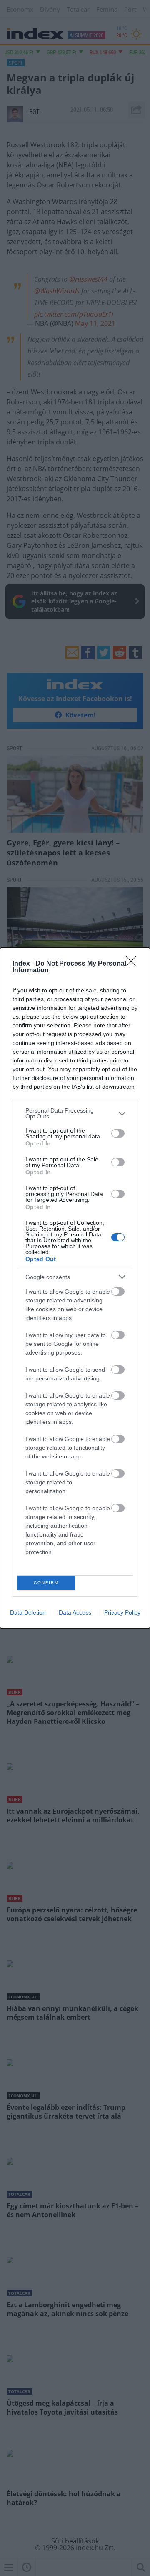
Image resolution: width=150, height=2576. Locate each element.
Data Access (75, 1612)
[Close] (134, 964)
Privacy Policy (122, 1612)
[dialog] (75, 1288)
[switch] (118, 1133)
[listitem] (75, 1113)
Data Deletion (28, 1612)
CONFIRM (46, 1583)
